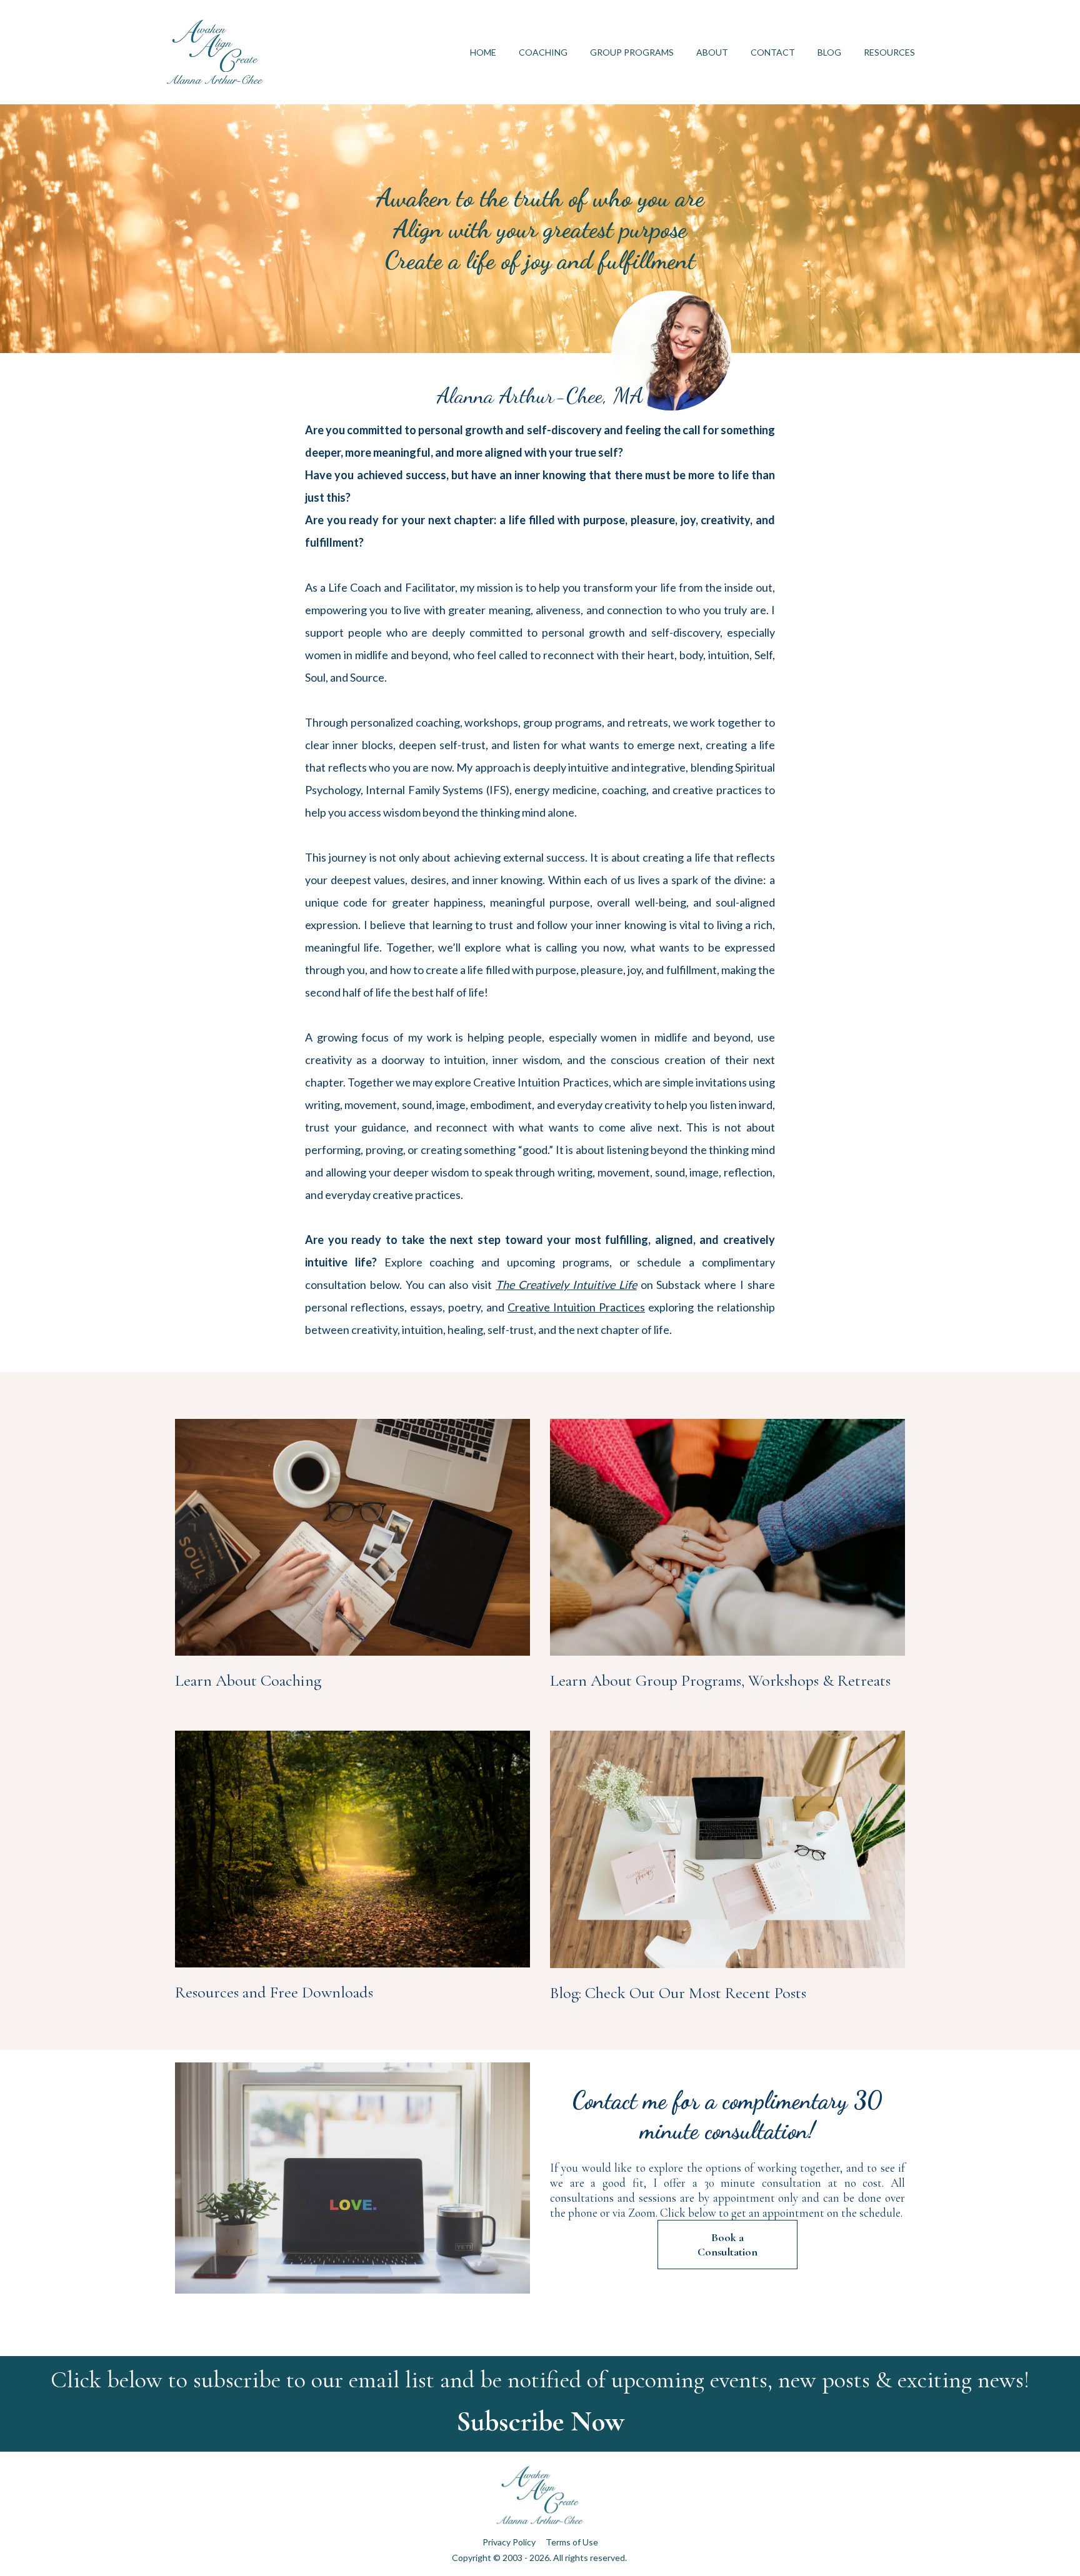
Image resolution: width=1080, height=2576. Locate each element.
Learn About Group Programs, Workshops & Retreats (720, 1680)
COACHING (543, 52)
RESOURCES (889, 52)
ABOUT (712, 52)
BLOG (829, 52)
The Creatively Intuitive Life (566, 1285)
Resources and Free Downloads (274, 1992)
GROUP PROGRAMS (632, 52)
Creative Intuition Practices (576, 1307)
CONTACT (773, 52)
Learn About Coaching (248, 1680)
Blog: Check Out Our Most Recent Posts (678, 1993)
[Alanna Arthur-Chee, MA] (540, 415)
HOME (483, 52)
